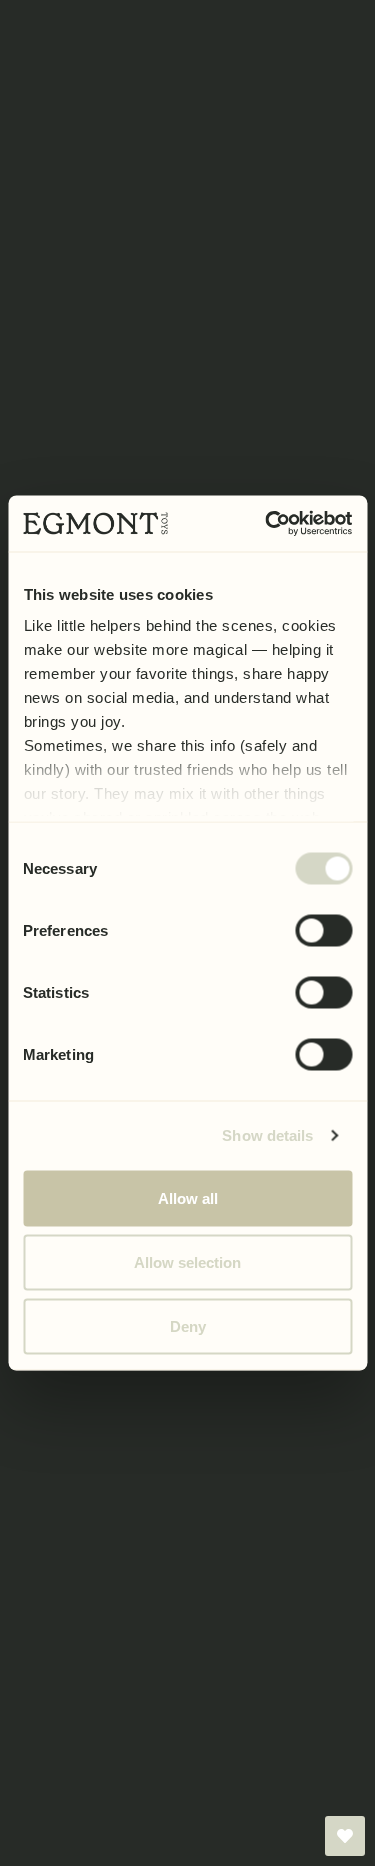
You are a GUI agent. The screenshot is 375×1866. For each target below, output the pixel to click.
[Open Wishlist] (345, 1836)
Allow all (188, 1197)
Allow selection (187, 1261)
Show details (267, 1135)
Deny (188, 1325)
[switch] (323, 930)
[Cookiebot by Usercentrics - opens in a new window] (267, 524)
